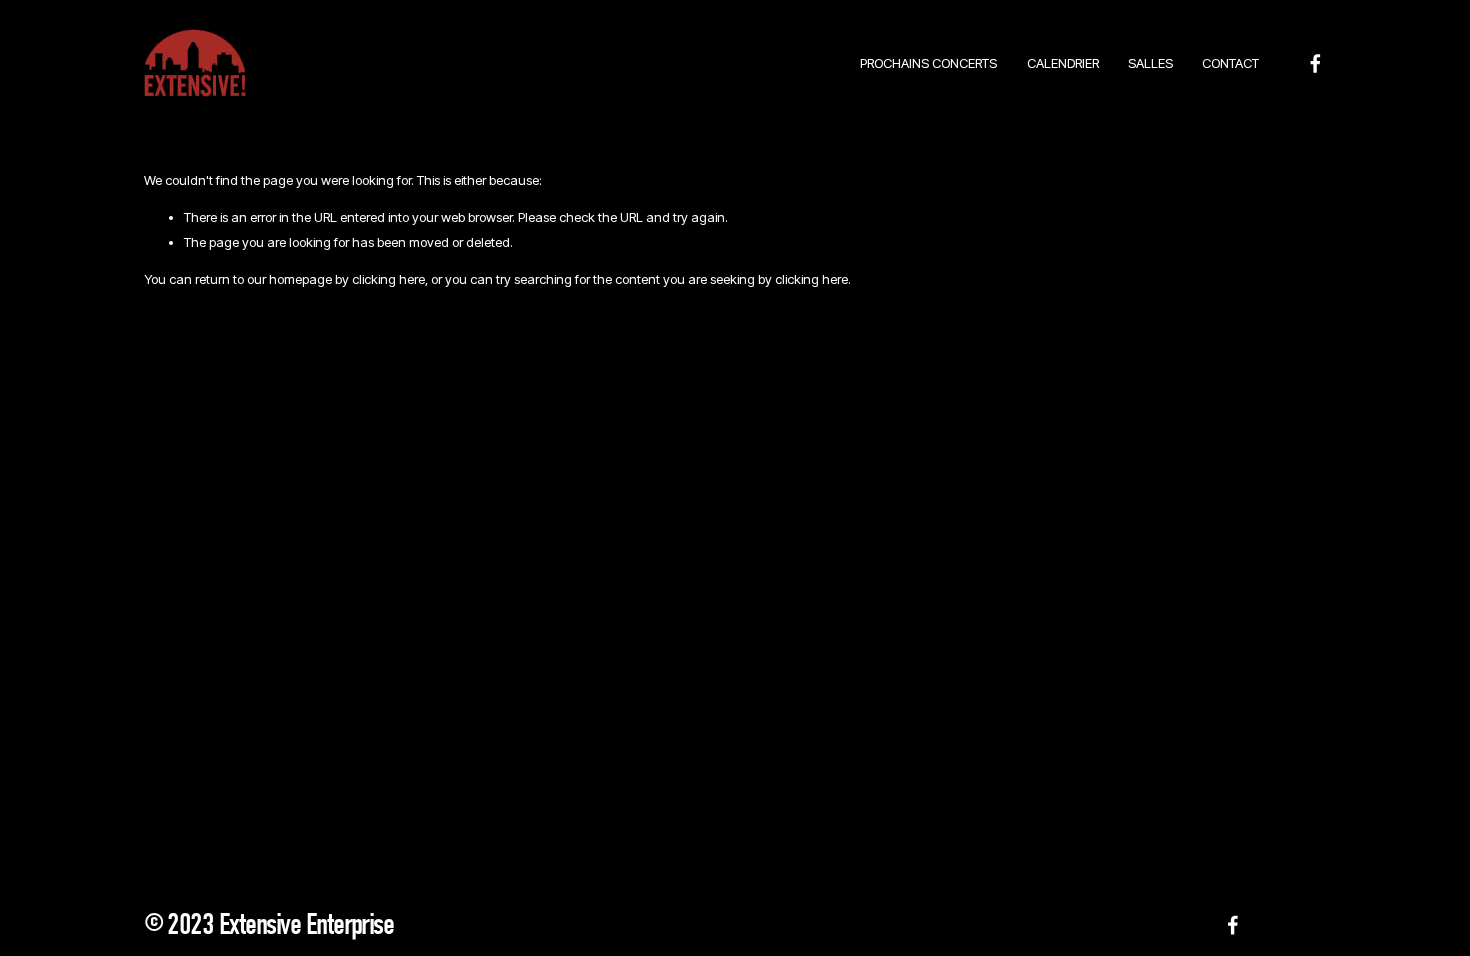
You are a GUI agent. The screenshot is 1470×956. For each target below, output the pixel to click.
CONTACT (1230, 63)
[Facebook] (1315, 63)
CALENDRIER (1063, 63)
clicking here (388, 279)
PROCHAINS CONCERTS (928, 63)
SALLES (1150, 63)
